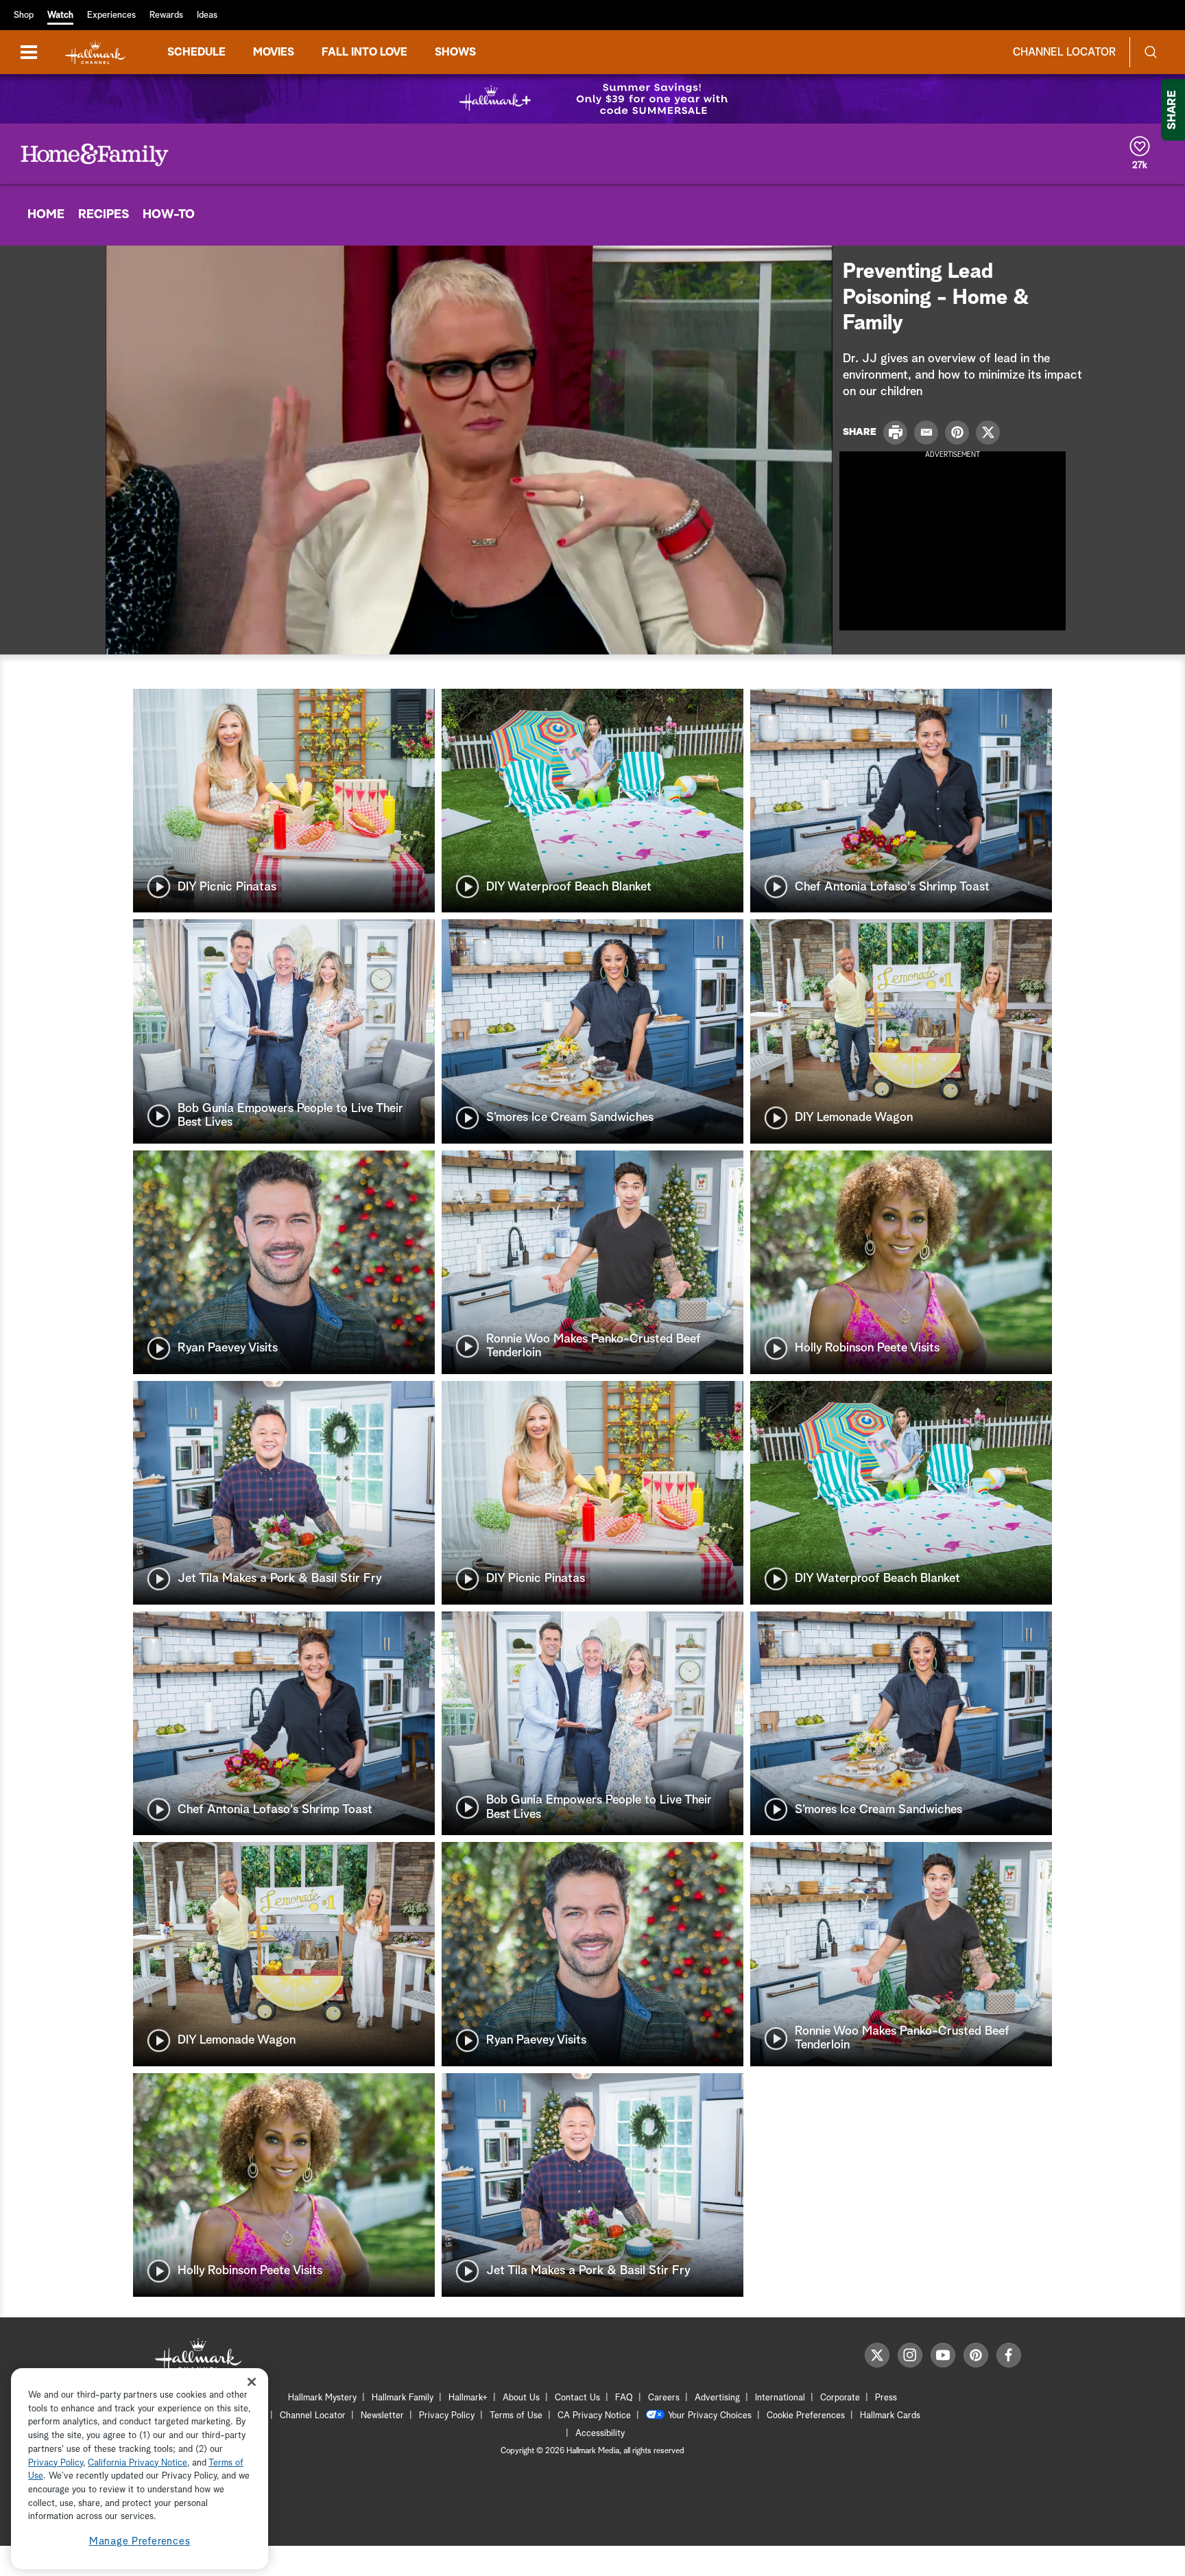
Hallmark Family (403, 2398)
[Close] (252, 2382)
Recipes (104, 215)
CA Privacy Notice (594, 2416)
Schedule (196, 52)
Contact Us (577, 2398)
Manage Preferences (140, 2541)
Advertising (717, 2398)
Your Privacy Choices (710, 2416)
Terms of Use (516, 2416)
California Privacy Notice (137, 2463)
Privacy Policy (447, 2416)
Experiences (111, 15)
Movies (274, 52)
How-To (169, 215)
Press (886, 2398)
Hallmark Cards (890, 2416)
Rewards (166, 15)
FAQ (624, 2398)
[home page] (95, 52)
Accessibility (600, 2434)
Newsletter (382, 2416)
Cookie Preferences (806, 2416)
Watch (60, 15)
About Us (521, 2398)
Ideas (207, 15)
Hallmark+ (468, 2398)
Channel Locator (1064, 52)
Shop (24, 15)
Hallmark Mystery (322, 2398)
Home (46, 215)
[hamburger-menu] (29, 52)
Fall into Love (364, 52)
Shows (455, 52)
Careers (664, 2398)
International (780, 2398)
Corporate (840, 2398)
